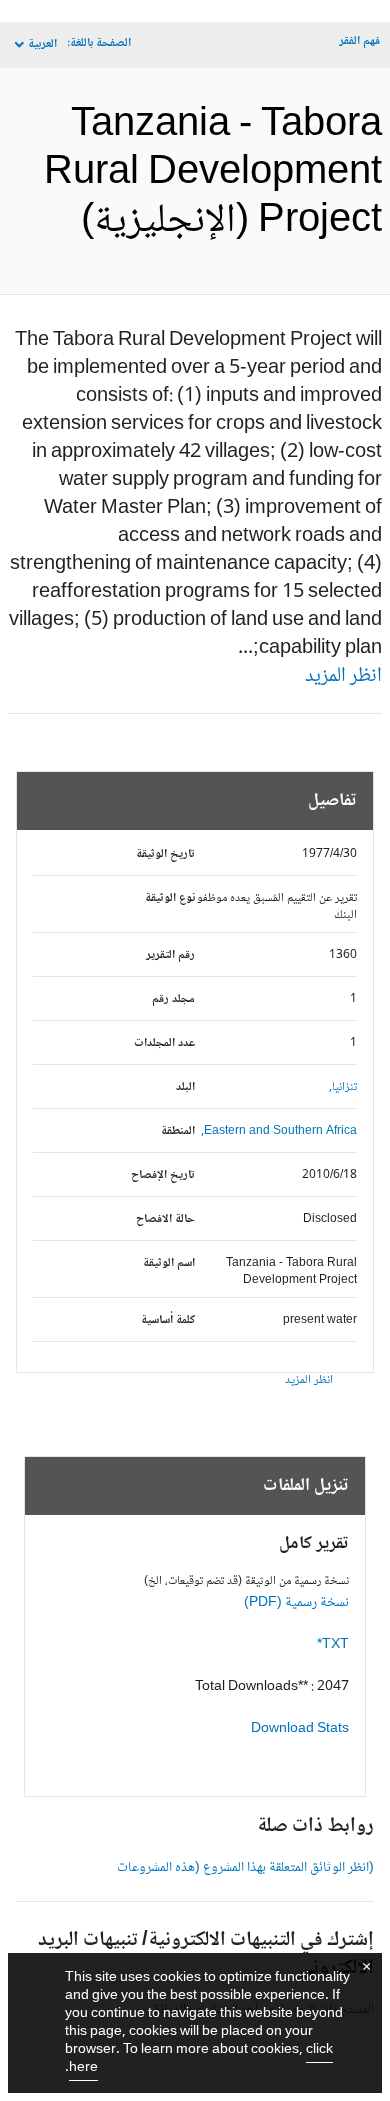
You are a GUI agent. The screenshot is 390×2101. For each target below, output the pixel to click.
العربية (42, 44)
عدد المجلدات (164, 1043)
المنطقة (178, 1131)
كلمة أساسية (168, 1320)
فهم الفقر (359, 41)
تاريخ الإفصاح (163, 1175)
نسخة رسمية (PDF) (296, 1603)
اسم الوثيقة (169, 1263)
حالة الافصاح (165, 1219)
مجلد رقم (173, 999)
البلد (185, 1087)
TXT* (333, 1645)
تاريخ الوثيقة (165, 854)
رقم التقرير (170, 955)
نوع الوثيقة (170, 898)
